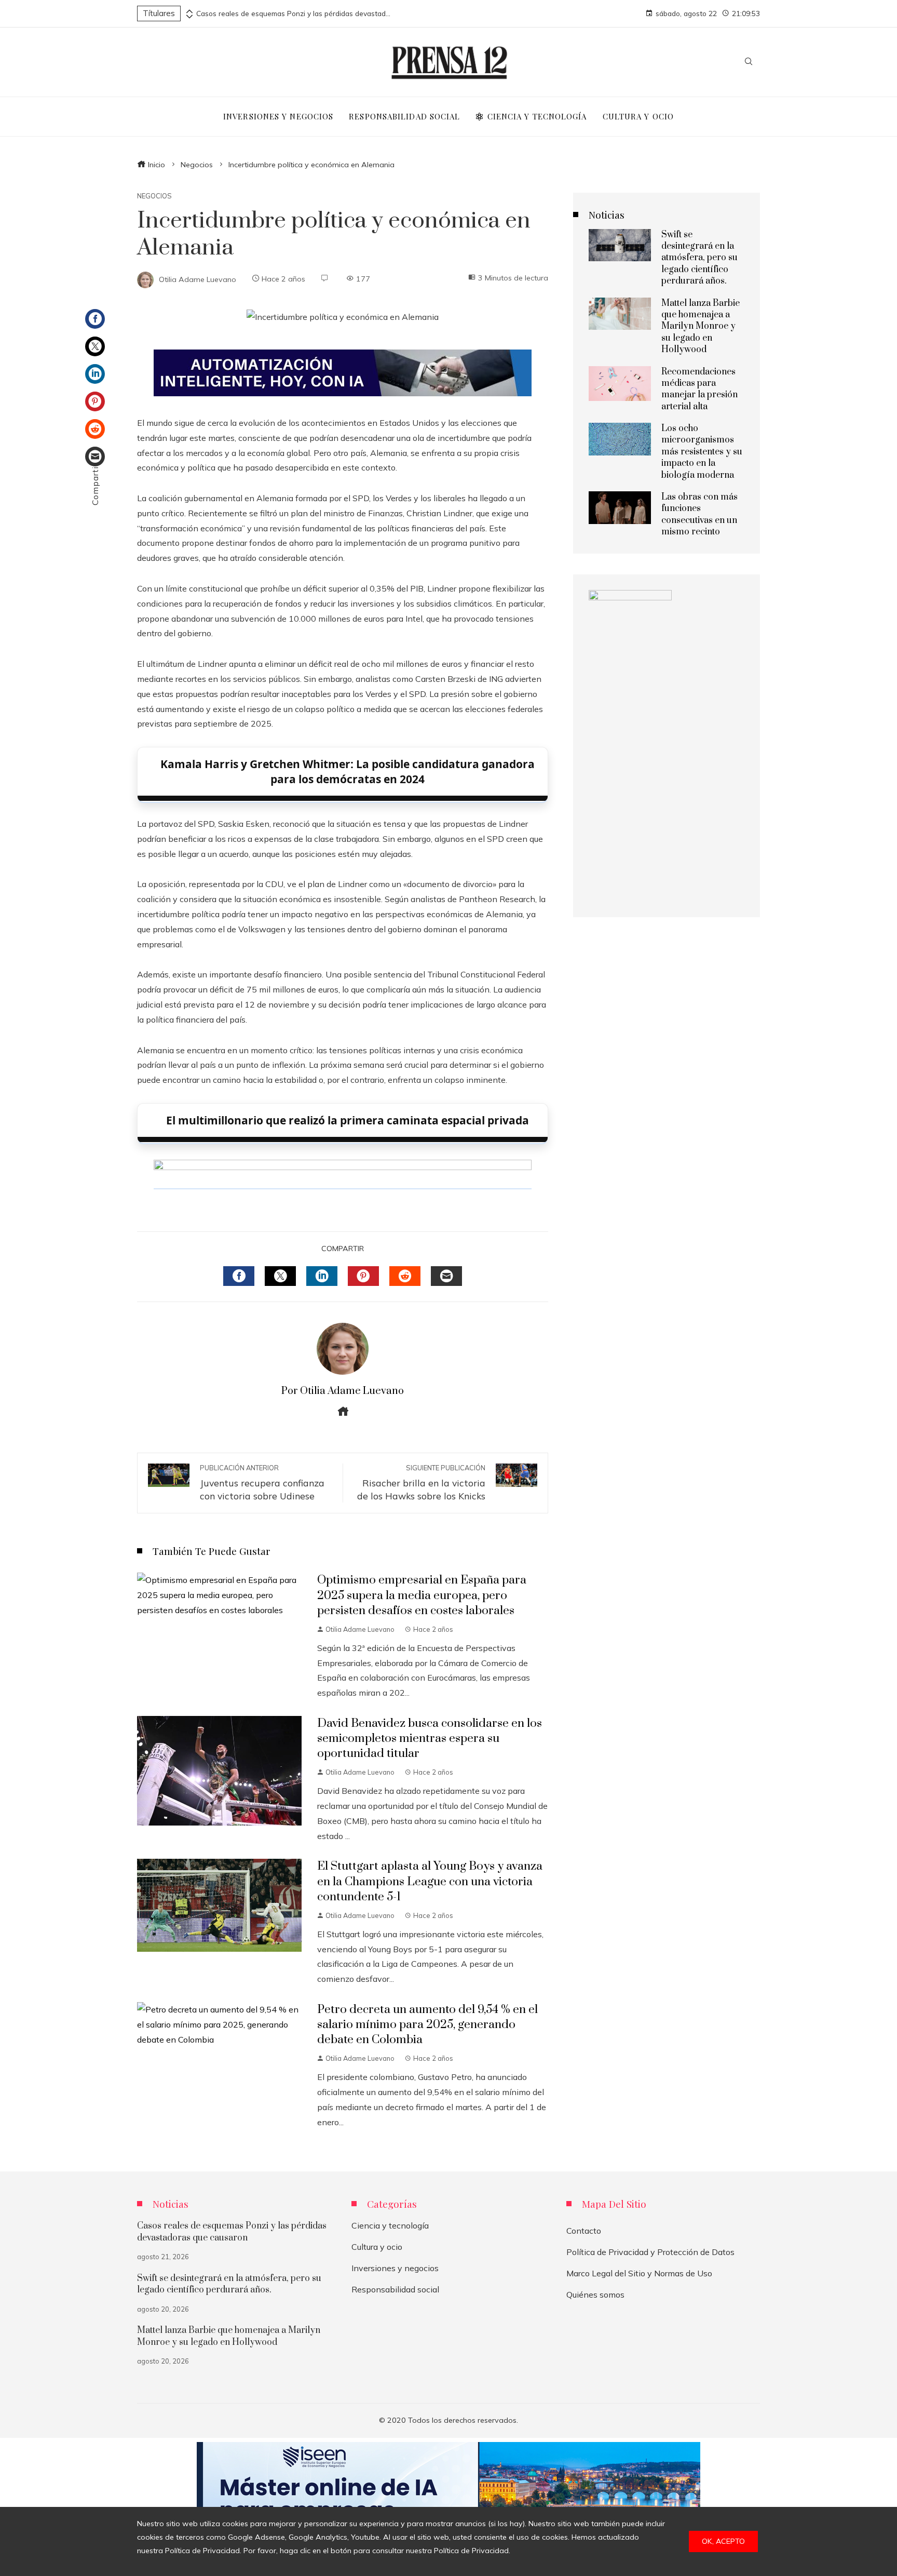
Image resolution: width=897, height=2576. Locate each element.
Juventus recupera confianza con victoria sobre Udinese (262, 1483)
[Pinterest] (95, 401)
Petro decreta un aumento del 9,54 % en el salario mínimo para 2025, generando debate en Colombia (427, 2025)
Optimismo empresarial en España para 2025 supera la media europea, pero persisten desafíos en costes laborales (422, 1595)
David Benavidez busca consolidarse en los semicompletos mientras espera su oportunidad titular (430, 1739)
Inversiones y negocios (395, 2268)
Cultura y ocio (377, 2247)
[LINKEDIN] (322, 1276)
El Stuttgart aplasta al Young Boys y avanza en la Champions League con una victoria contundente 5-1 (430, 1881)
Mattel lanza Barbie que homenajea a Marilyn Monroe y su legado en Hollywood (701, 327)
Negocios (154, 196)
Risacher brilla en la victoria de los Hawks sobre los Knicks (421, 1483)
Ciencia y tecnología (390, 2225)
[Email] (95, 457)
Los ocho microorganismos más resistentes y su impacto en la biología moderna (702, 452)
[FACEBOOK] (239, 1276)
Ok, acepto (723, 2541)
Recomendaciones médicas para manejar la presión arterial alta (699, 389)
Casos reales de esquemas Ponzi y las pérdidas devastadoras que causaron (295, 14)
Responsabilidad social (395, 2289)
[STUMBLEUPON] (405, 1276)
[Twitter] (95, 346)
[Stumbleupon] (95, 429)
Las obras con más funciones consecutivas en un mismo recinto (699, 514)
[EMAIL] (446, 1276)
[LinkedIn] (95, 374)
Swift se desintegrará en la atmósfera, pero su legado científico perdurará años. (699, 258)
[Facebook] (95, 319)
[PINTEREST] (363, 1276)
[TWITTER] (280, 1276)
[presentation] (188, 11)
